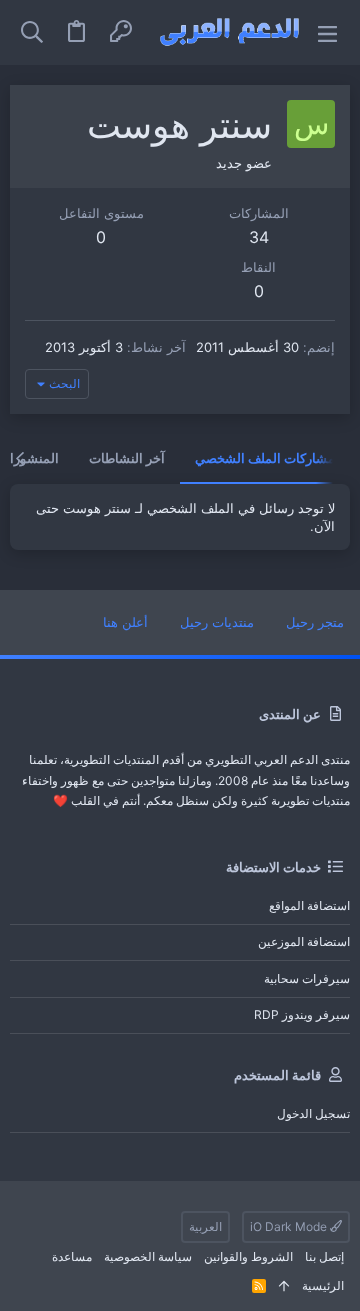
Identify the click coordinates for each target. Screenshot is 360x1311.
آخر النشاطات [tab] (127, 458)
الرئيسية (323, 1285)
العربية (205, 1226)
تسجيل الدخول (313, 1113)
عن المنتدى (290, 714)
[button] (327, 32)
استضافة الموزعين (304, 941)
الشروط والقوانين (248, 1256)
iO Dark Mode (290, 1226)
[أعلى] (284, 1286)
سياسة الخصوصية (148, 1256)
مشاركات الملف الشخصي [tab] (265, 458)
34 (259, 237)
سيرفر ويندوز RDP (302, 1014)
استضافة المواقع (309, 905)
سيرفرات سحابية (307, 978)
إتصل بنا (324, 1256)
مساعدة (72, 1256)
